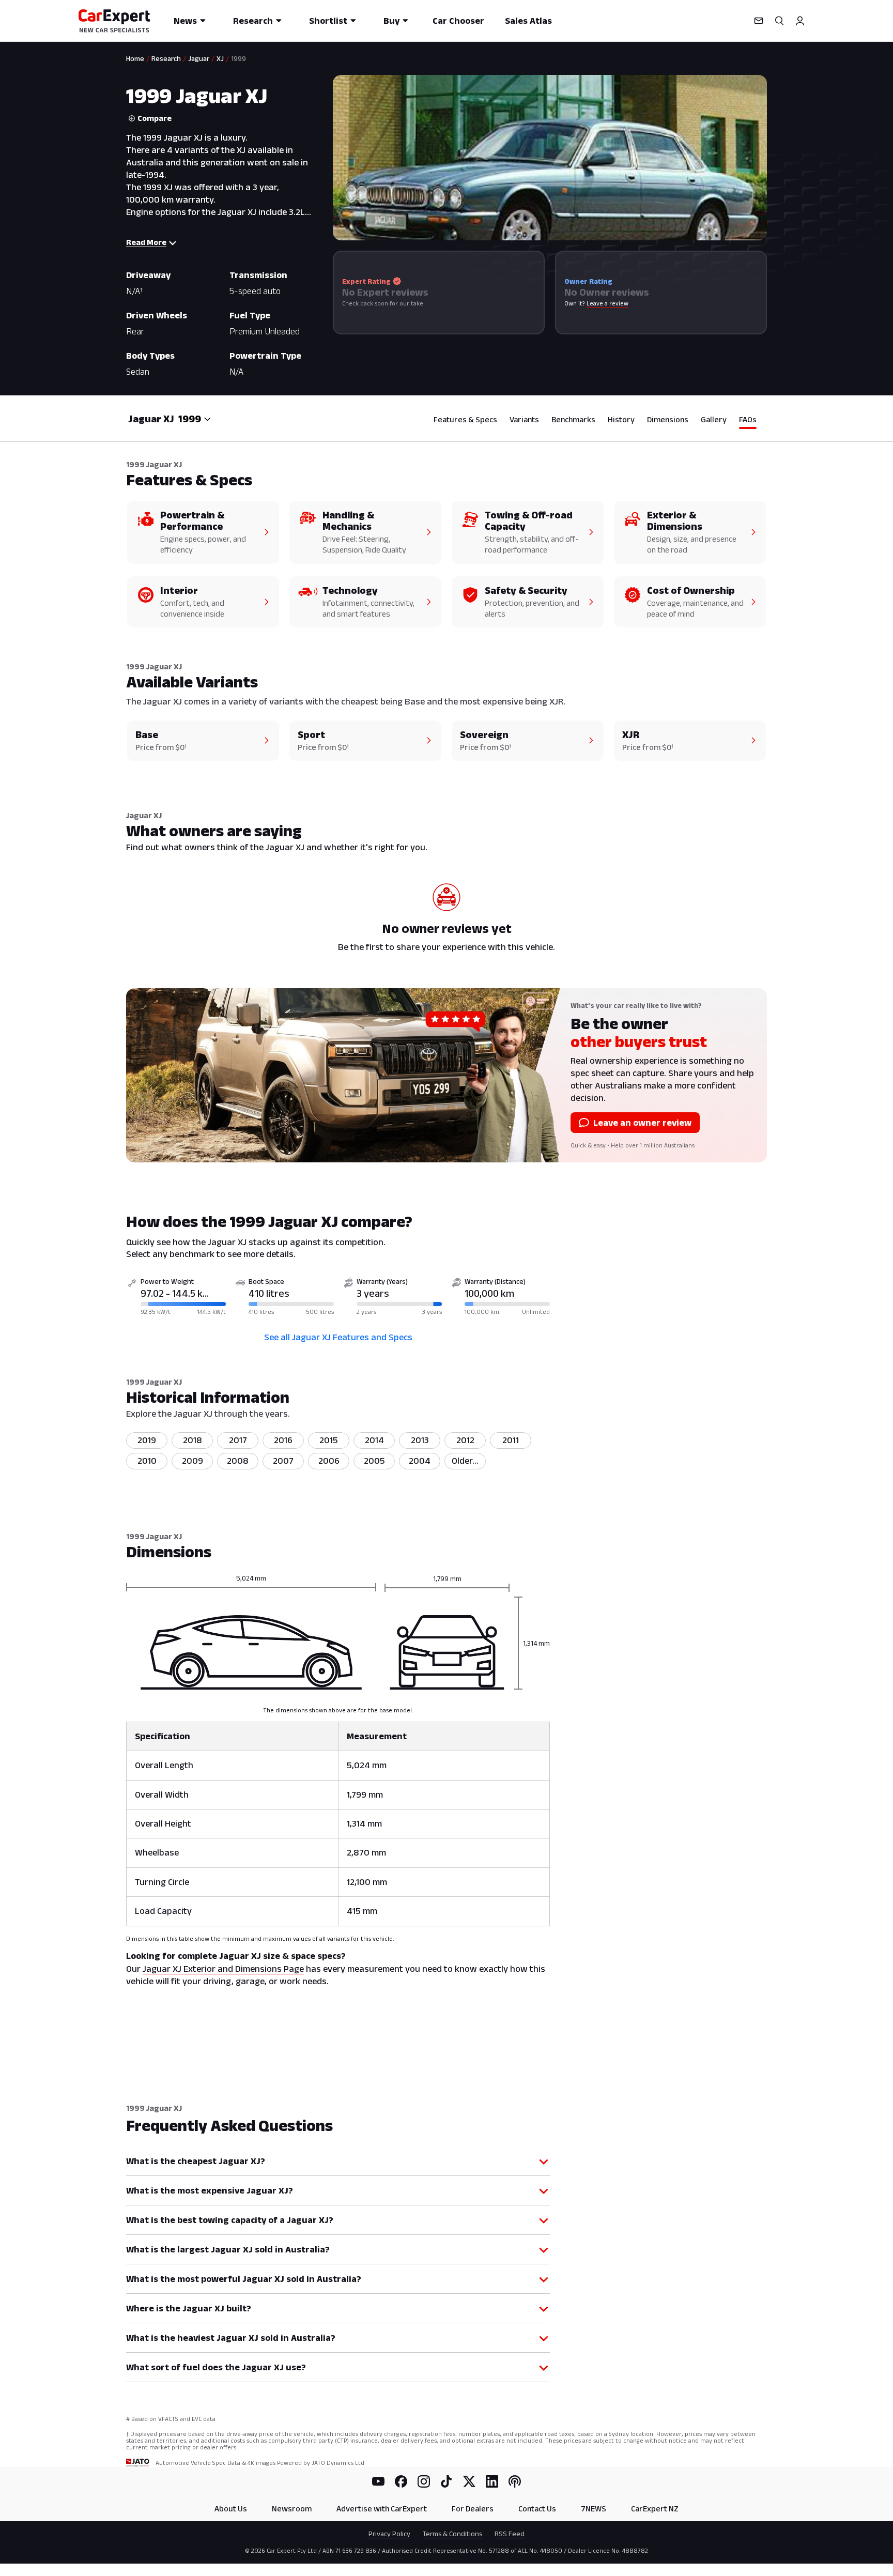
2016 (283, 1440)
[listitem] (465, 1461)
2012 (465, 1440)
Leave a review (607, 303)
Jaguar (199, 58)
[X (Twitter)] (469, 2481)
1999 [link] (238, 58)
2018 (193, 1440)
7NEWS (594, 2509)
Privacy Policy (389, 2534)
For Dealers (473, 2509)
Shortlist (328, 21)
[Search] (779, 21)
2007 (283, 1461)
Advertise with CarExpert (382, 2509)
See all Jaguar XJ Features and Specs (338, 1337)
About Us (231, 2509)
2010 (147, 1461)
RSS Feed (510, 2534)
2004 (420, 1461)
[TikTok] (446, 2481)
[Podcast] (515, 2481)
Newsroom (292, 2509)
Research (253, 21)
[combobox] (195, 419)
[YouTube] (378, 2481)
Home (135, 58)
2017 (238, 1440)
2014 (374, 1440)
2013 (420, 1440)
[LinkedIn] (492, 2481)
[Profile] (800, 21)
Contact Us (537, 2509)
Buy (391, 21)
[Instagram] (424, 2481)
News (185, 21)
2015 (329, 1440)
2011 (511, 1440)
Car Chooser (458, 21)
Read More (146, 242)
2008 (238, 1461)
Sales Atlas (528, 21)
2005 (374, 1461)
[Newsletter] (759, 21)
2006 (329, 1461)
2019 (147, 1440)
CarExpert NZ (655, 2509)
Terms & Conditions (452, 2534)
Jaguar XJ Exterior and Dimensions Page (223, 1969)
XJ (220, 58)
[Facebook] (401, 2481)
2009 (193, 1461)
